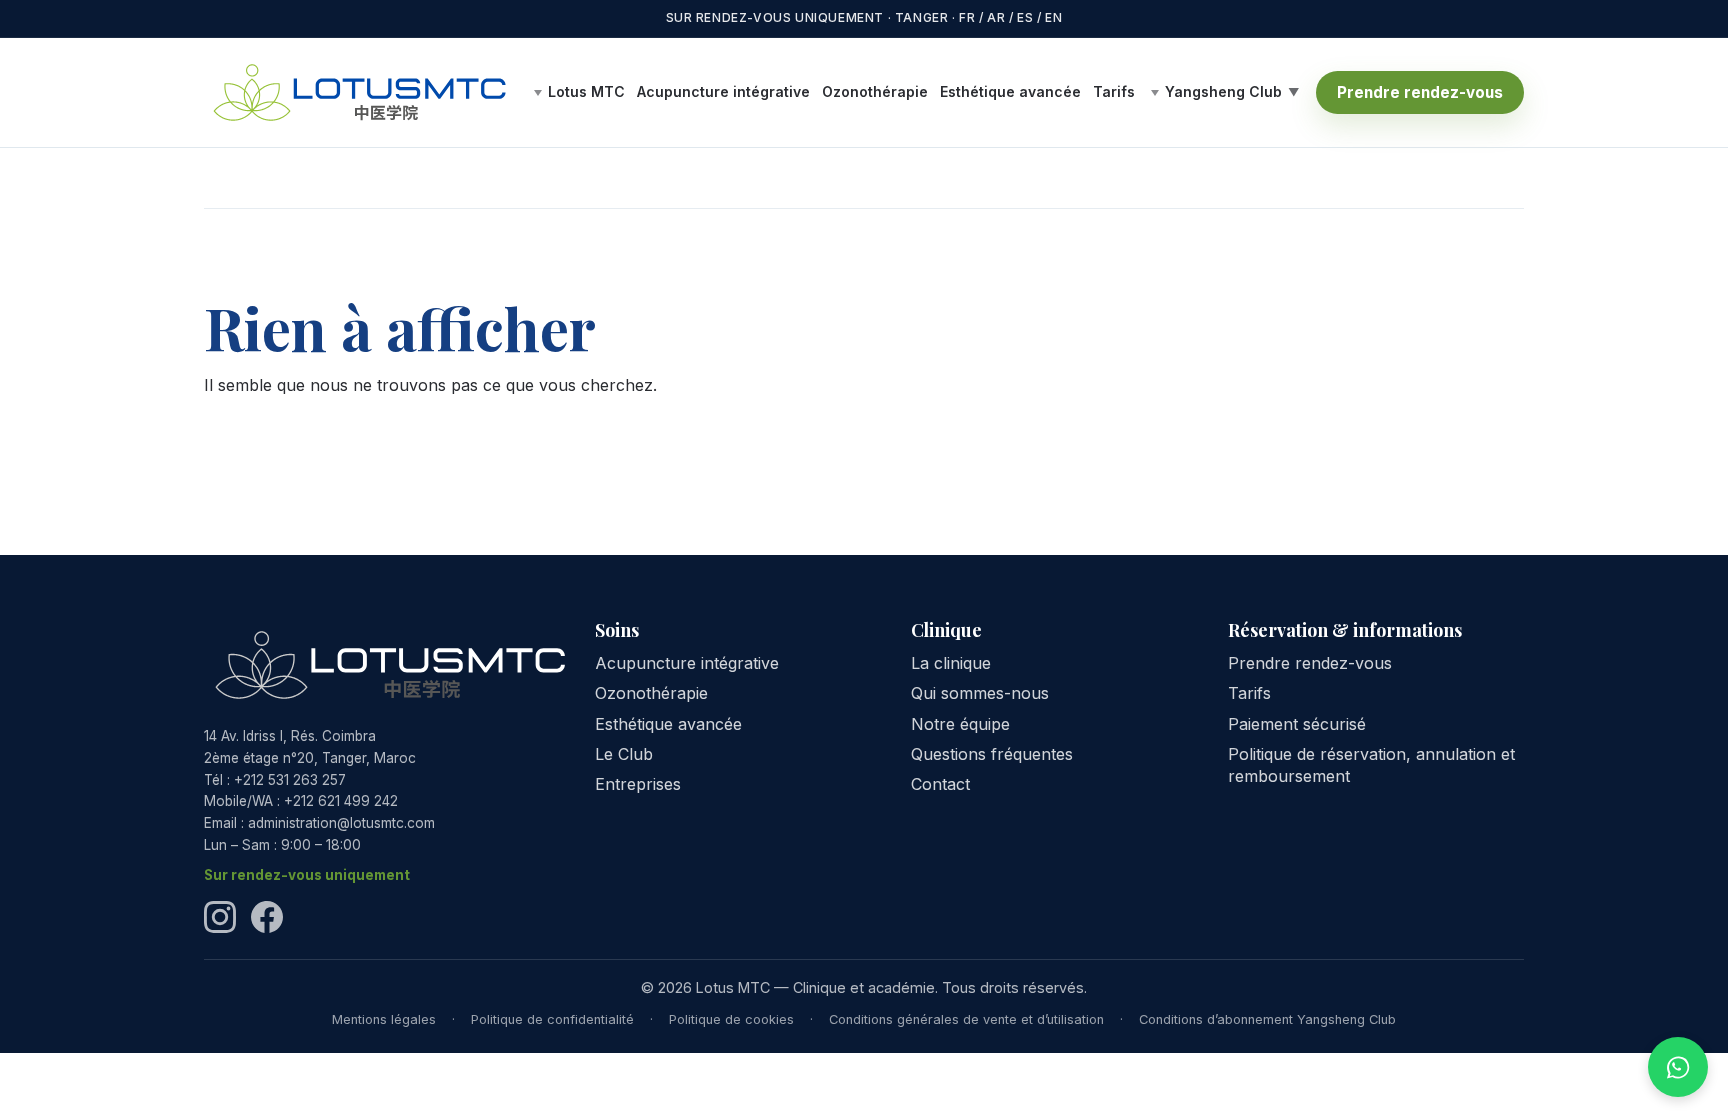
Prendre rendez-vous (1420, 92)
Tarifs (1114, 91)
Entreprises (638, 784)
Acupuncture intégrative (723, 91)
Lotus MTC (586, 92)
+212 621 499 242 (341, 801)
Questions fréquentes (992, 754)
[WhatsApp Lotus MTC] (1678, 1067)
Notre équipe (960, 724)
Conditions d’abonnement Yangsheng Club (1267, 1019)
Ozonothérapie (875, 91)
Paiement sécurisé (1297, 724)
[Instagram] (220, 917)
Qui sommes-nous (980, 693)
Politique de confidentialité (552, 1019)
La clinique (951, 663)
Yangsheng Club (1223, 92)
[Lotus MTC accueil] (359, 93)
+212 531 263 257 (290, 780)
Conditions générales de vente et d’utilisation (966, 1019)
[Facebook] (267, 917)
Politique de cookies (731, 1019)
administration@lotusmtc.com (341, 823)
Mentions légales (384, 1019)
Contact (940, 784)
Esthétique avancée (1010, 91)
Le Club (624, 754)
